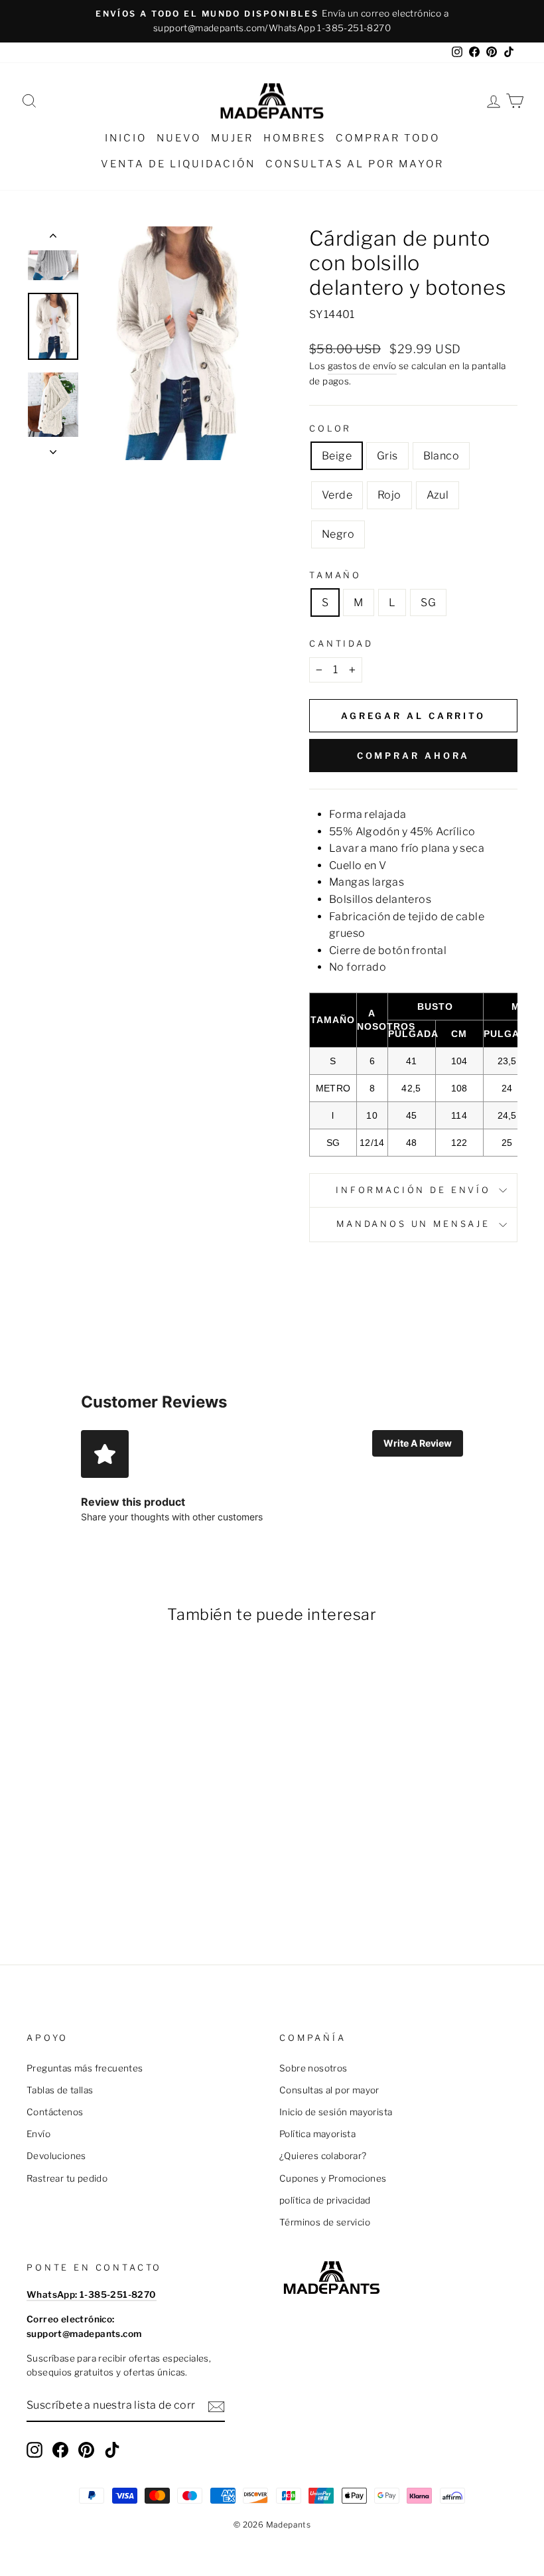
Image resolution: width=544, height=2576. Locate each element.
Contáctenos (55, 2112)
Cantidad (341, 644)
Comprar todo (388, 138)
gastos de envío (362, 366)
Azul (438, 495)
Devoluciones (56, 2156)
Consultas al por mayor (355, 164)
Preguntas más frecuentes (85, 2068)
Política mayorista (317, 2134)
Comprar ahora (414, 756)
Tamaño (335, 575)
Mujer (232, 138)
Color (330, 429)
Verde (337, 495)
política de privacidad (325, 2200)
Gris (387, 456)
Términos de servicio (325, 2222)
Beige (337, 456)
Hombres (295, 138)
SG (428, 603)
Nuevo (179, 138)
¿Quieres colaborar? (323, 2156)
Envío (38, 2134)
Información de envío (413, 1190)
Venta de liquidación (178, 164)
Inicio (126, 138)
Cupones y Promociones (333, 2178)
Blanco (441, 456)
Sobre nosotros (313, 2068)
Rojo (389, 495)
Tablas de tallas (60, 2090)
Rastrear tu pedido (67, 2178)
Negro (338, 534)
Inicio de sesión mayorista (336, 2112)
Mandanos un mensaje (413, 1224)
